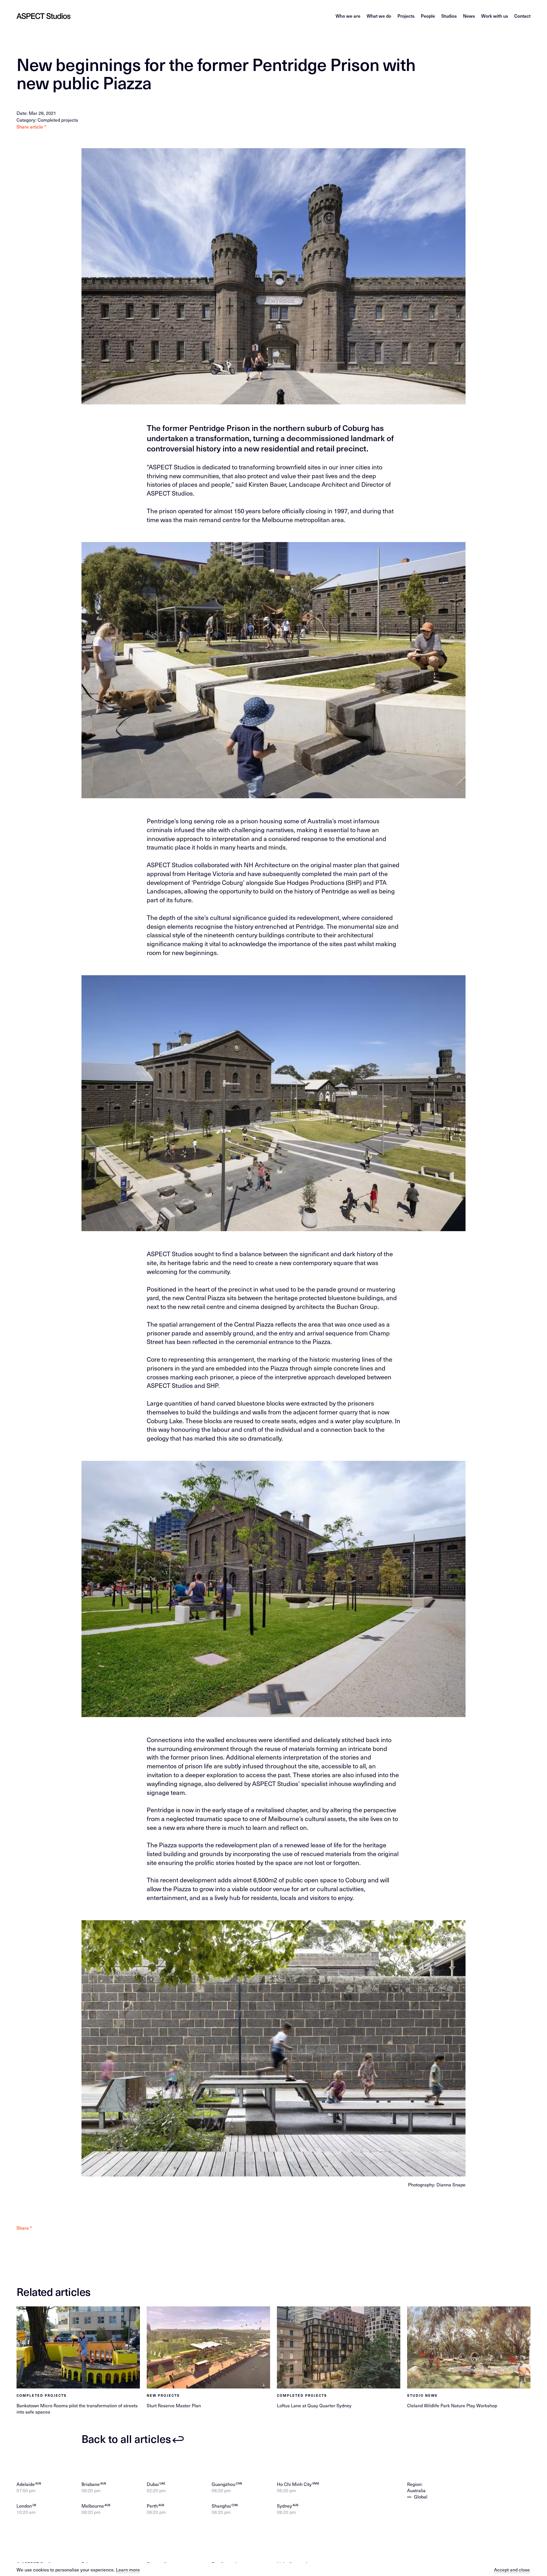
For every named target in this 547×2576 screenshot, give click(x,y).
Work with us (495, 16)
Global (421, 2496)
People (428, 16)
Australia (416, 2490)
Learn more (128, 2569)
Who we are (348, 16)
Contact (522, 16)
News (469, 16)
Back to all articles (126, 2439)
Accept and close (512, 2569)
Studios (449, 16)
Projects (406, 16)
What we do (379, 16)
